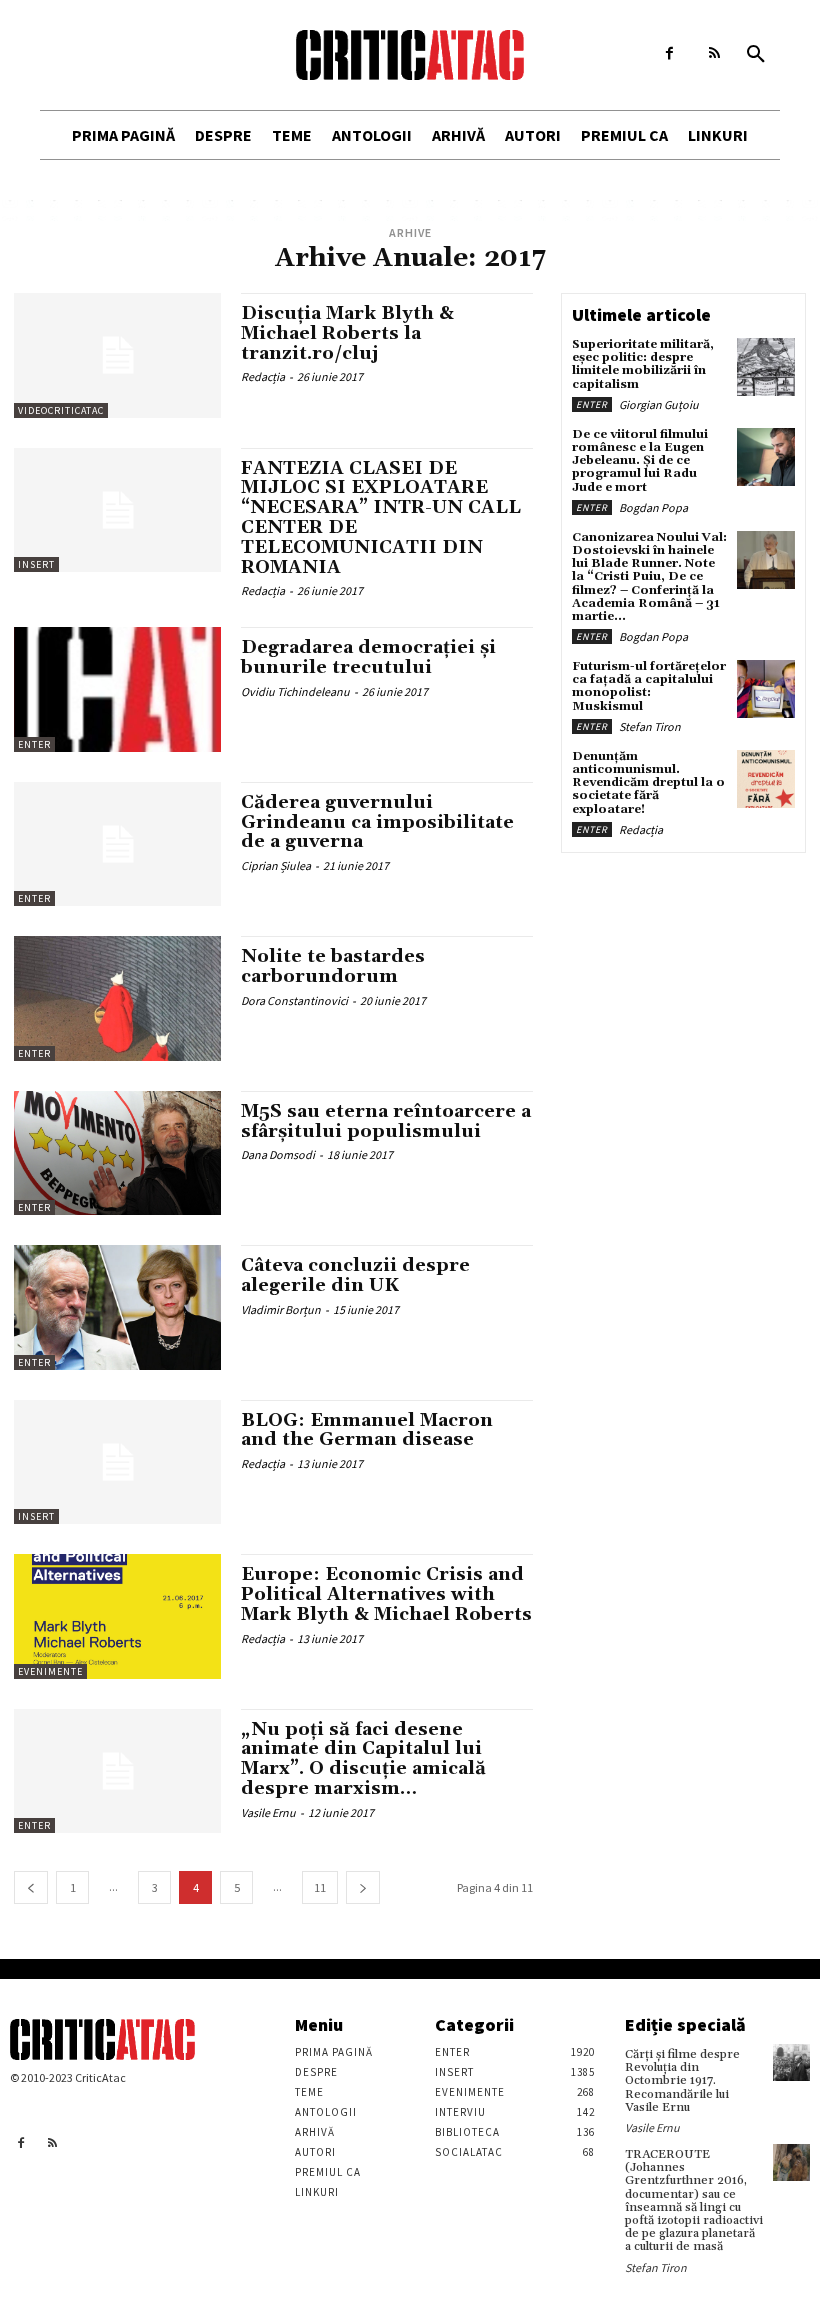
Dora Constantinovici (294, 1000)
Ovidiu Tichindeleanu (295, 691)
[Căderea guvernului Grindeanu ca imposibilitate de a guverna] (117, 844)
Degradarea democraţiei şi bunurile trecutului (368, 657)
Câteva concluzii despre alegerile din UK (355, 1275)
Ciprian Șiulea (276, 865)
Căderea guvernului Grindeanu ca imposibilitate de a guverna (377, 822)
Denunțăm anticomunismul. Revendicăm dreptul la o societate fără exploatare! (648, 783)
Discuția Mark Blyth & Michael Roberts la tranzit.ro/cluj (347, 333)
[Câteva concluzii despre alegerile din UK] (117, 1307)
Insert (36, 564)
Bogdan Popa (653, 507)
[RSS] (714, 53)
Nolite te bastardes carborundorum (333, 966)
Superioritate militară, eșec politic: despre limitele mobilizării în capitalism (643, 364)
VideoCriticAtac (61, 410)
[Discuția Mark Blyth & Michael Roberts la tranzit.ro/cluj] (117, 355)
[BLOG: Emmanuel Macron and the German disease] (117, 1462)
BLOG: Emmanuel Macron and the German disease (367, 1430)
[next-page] (363, 1887)
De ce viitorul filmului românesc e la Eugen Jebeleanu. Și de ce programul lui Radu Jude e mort (640, 461)
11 (320, 1887)
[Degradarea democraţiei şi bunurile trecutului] (117, 689)
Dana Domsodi (278, 1154)
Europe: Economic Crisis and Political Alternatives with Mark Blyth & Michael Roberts (386, 1594)
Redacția (263, 376)
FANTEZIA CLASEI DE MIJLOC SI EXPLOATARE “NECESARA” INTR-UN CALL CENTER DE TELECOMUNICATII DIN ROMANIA (381, 518)
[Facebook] (669, 53)
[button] (756, 55)
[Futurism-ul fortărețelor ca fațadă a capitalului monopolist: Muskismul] (766, 689)
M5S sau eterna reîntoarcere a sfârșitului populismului (386, 1121)
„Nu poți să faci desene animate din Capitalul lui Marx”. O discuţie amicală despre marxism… (363, 1759)
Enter (34, 744)
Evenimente (50, 1671)
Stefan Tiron (650, 726)
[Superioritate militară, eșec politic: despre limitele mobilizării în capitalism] (766, 367)
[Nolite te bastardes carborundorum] (117, 998)
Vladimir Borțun (281, 1309)
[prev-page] (31, 1887)
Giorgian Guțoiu (659, 404)
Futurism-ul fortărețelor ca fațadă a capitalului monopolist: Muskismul (649, 686)
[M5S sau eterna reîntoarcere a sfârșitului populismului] (117, 1153)
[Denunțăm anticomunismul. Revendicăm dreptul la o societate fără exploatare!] (766, 779)
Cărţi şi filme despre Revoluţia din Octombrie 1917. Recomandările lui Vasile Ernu (682, 2081)
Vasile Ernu (268, 1812)
